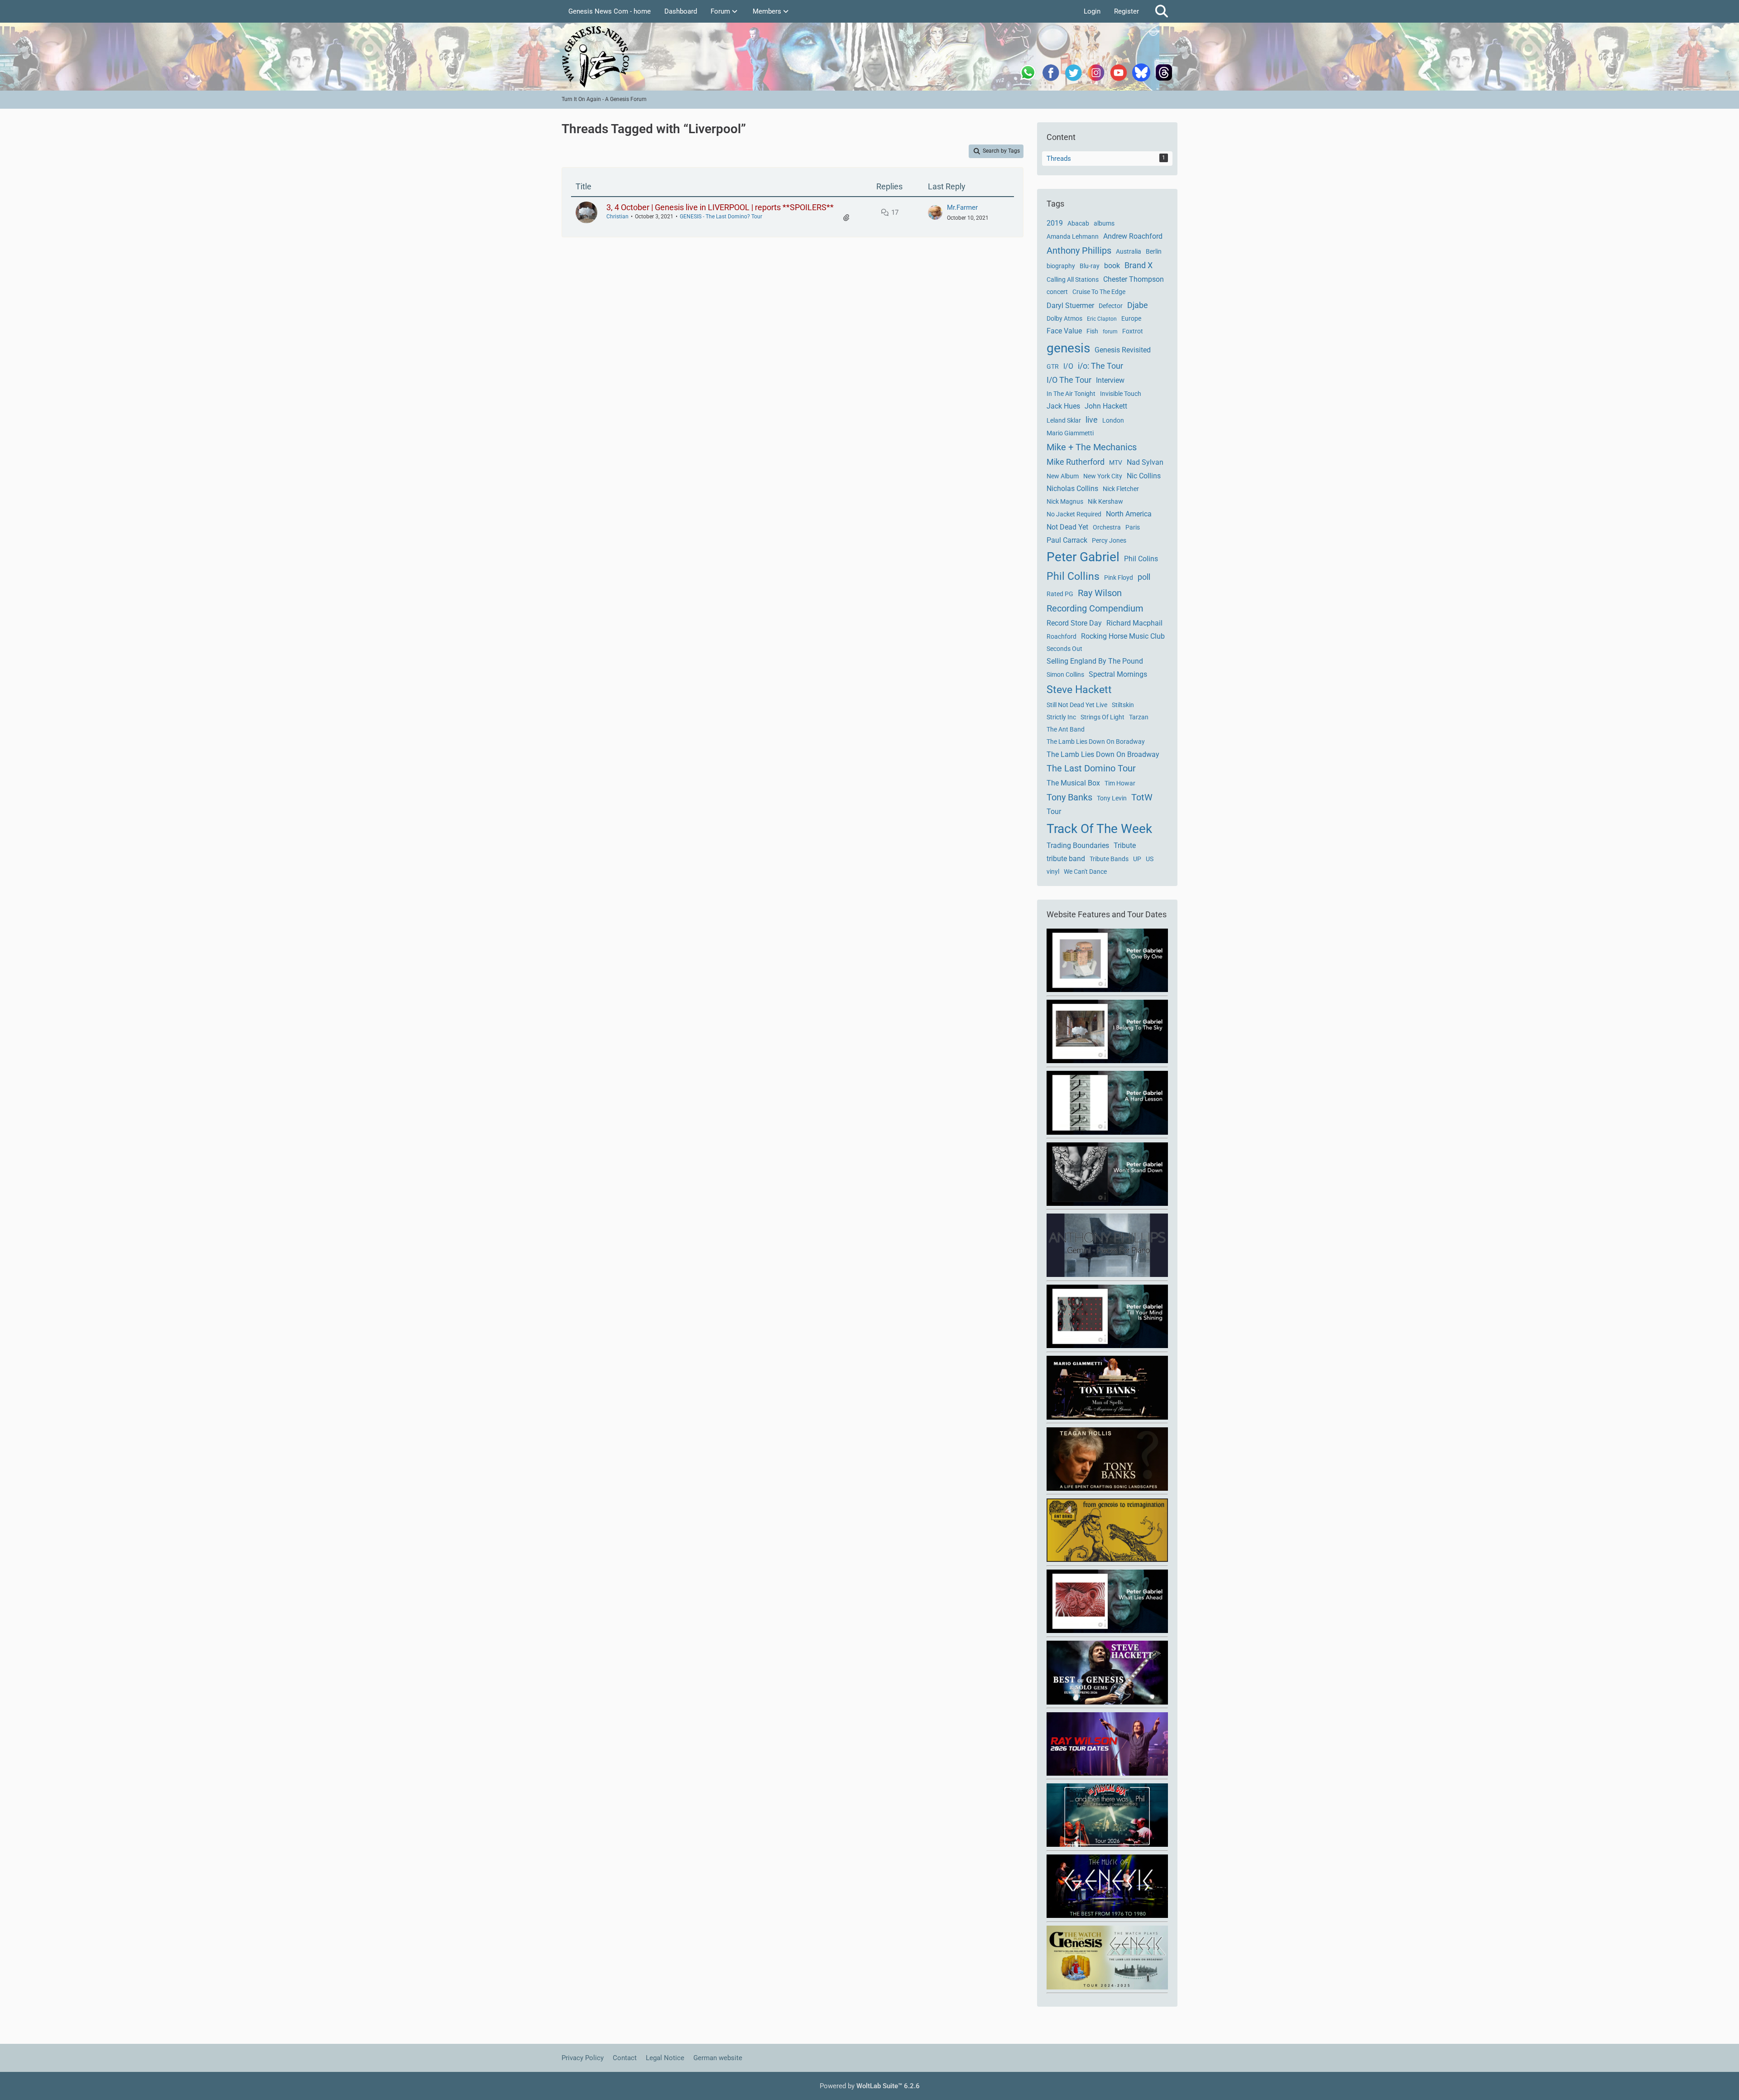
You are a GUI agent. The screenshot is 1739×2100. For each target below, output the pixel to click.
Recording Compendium (1095, 608)
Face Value (1064, 331)
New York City (1103, 476)
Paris (1133, 527)
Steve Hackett (1079, 690)
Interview (1110, 380)
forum (1110, 332)
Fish (1092, 331)
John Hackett (1106, 406)
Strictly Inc (1061, 717)
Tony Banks (1069, 797)
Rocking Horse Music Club (1123, 636)
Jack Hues (1063, 406)
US (1150, 859)
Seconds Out (1064, 649)
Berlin (1154, 251)
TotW (1142, 797)
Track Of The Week (1099, 829)
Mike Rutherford (1076, 462)
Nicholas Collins (1072, 489)
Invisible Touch (1121, 394)
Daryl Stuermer (1070, 306)
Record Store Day (1074, 623)
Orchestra (1107, 527)
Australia (1129, 251)
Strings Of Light (1102, 717)
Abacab (1078, 223)
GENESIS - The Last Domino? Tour (721, 217)
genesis (1068, 348)
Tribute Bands (1109, 859)
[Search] (1162, 11)
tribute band (1066, 859)
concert (1057, 292)
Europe (1131, 318)
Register (1127, 11)
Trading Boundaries (1078, 845)
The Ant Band (1066, 729)
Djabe (1138, 305)
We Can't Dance (1085, 872)
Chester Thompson (1134, 279)
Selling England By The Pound (1095, 661)
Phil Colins (1141, 559)
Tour (1054, 812)
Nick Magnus (1065, 501)
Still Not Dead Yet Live (1077, 705)
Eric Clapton (1102, 319)
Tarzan (1139, 717)
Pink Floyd (1119, 578)
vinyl (1053, 872)
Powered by (870, 2086)
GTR (1053, 366)
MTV (1116, 462)
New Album (1063, 476)
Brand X (1139, 265)
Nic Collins (1144, 476)
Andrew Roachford (1133, 236)
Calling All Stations (1073, 279)
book (1112, 266)
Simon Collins (1065, 674)
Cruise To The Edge (1099, 292)
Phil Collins (1073, 576)
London (1113, 420)
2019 (1055, 223)
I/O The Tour (1069, 380)
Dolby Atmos (1064, 318)
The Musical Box (1073, 783)
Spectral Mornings (1118, 674)
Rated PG (1060, 594)
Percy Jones (1109, 540)
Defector (1111, 306)
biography (1061, 266)
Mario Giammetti (1070, 433)
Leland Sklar (1064, 420)
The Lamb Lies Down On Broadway (1103, 754)
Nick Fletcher (1121, 489)
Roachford (1062, 636)
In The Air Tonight (1071, 394)
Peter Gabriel (1083, 557)
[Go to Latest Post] (935, 212)
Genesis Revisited (1123, 350)
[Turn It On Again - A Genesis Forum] (869, 57)
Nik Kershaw (1105, 501)
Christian (617, 217)
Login (1092, 11)
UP (1137, 859)
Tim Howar (1120, 783)
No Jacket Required (1074, 514)
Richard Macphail (1134, 623)
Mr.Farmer (962, 207)
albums (1104, 223)
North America (1129, 514)
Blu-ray (1090, 266)
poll (1144, 577)
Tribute (1125, 845)
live (1092, 420)
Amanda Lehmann (1073, 236)
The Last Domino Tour (1091, 768)
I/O (1068, 366)
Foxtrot (1133, 331)
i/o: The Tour (1100, 366)
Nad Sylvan (1145, 462)
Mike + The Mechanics (1092, 447)
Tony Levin (1112, 798)
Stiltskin (1123, 705)
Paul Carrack (1067, 540)
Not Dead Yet (1067, 527)
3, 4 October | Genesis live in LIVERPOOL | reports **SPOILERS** (720, 207)
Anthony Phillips (1079, 250)
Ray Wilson (1100, 593)
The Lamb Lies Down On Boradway (1096, 742)
